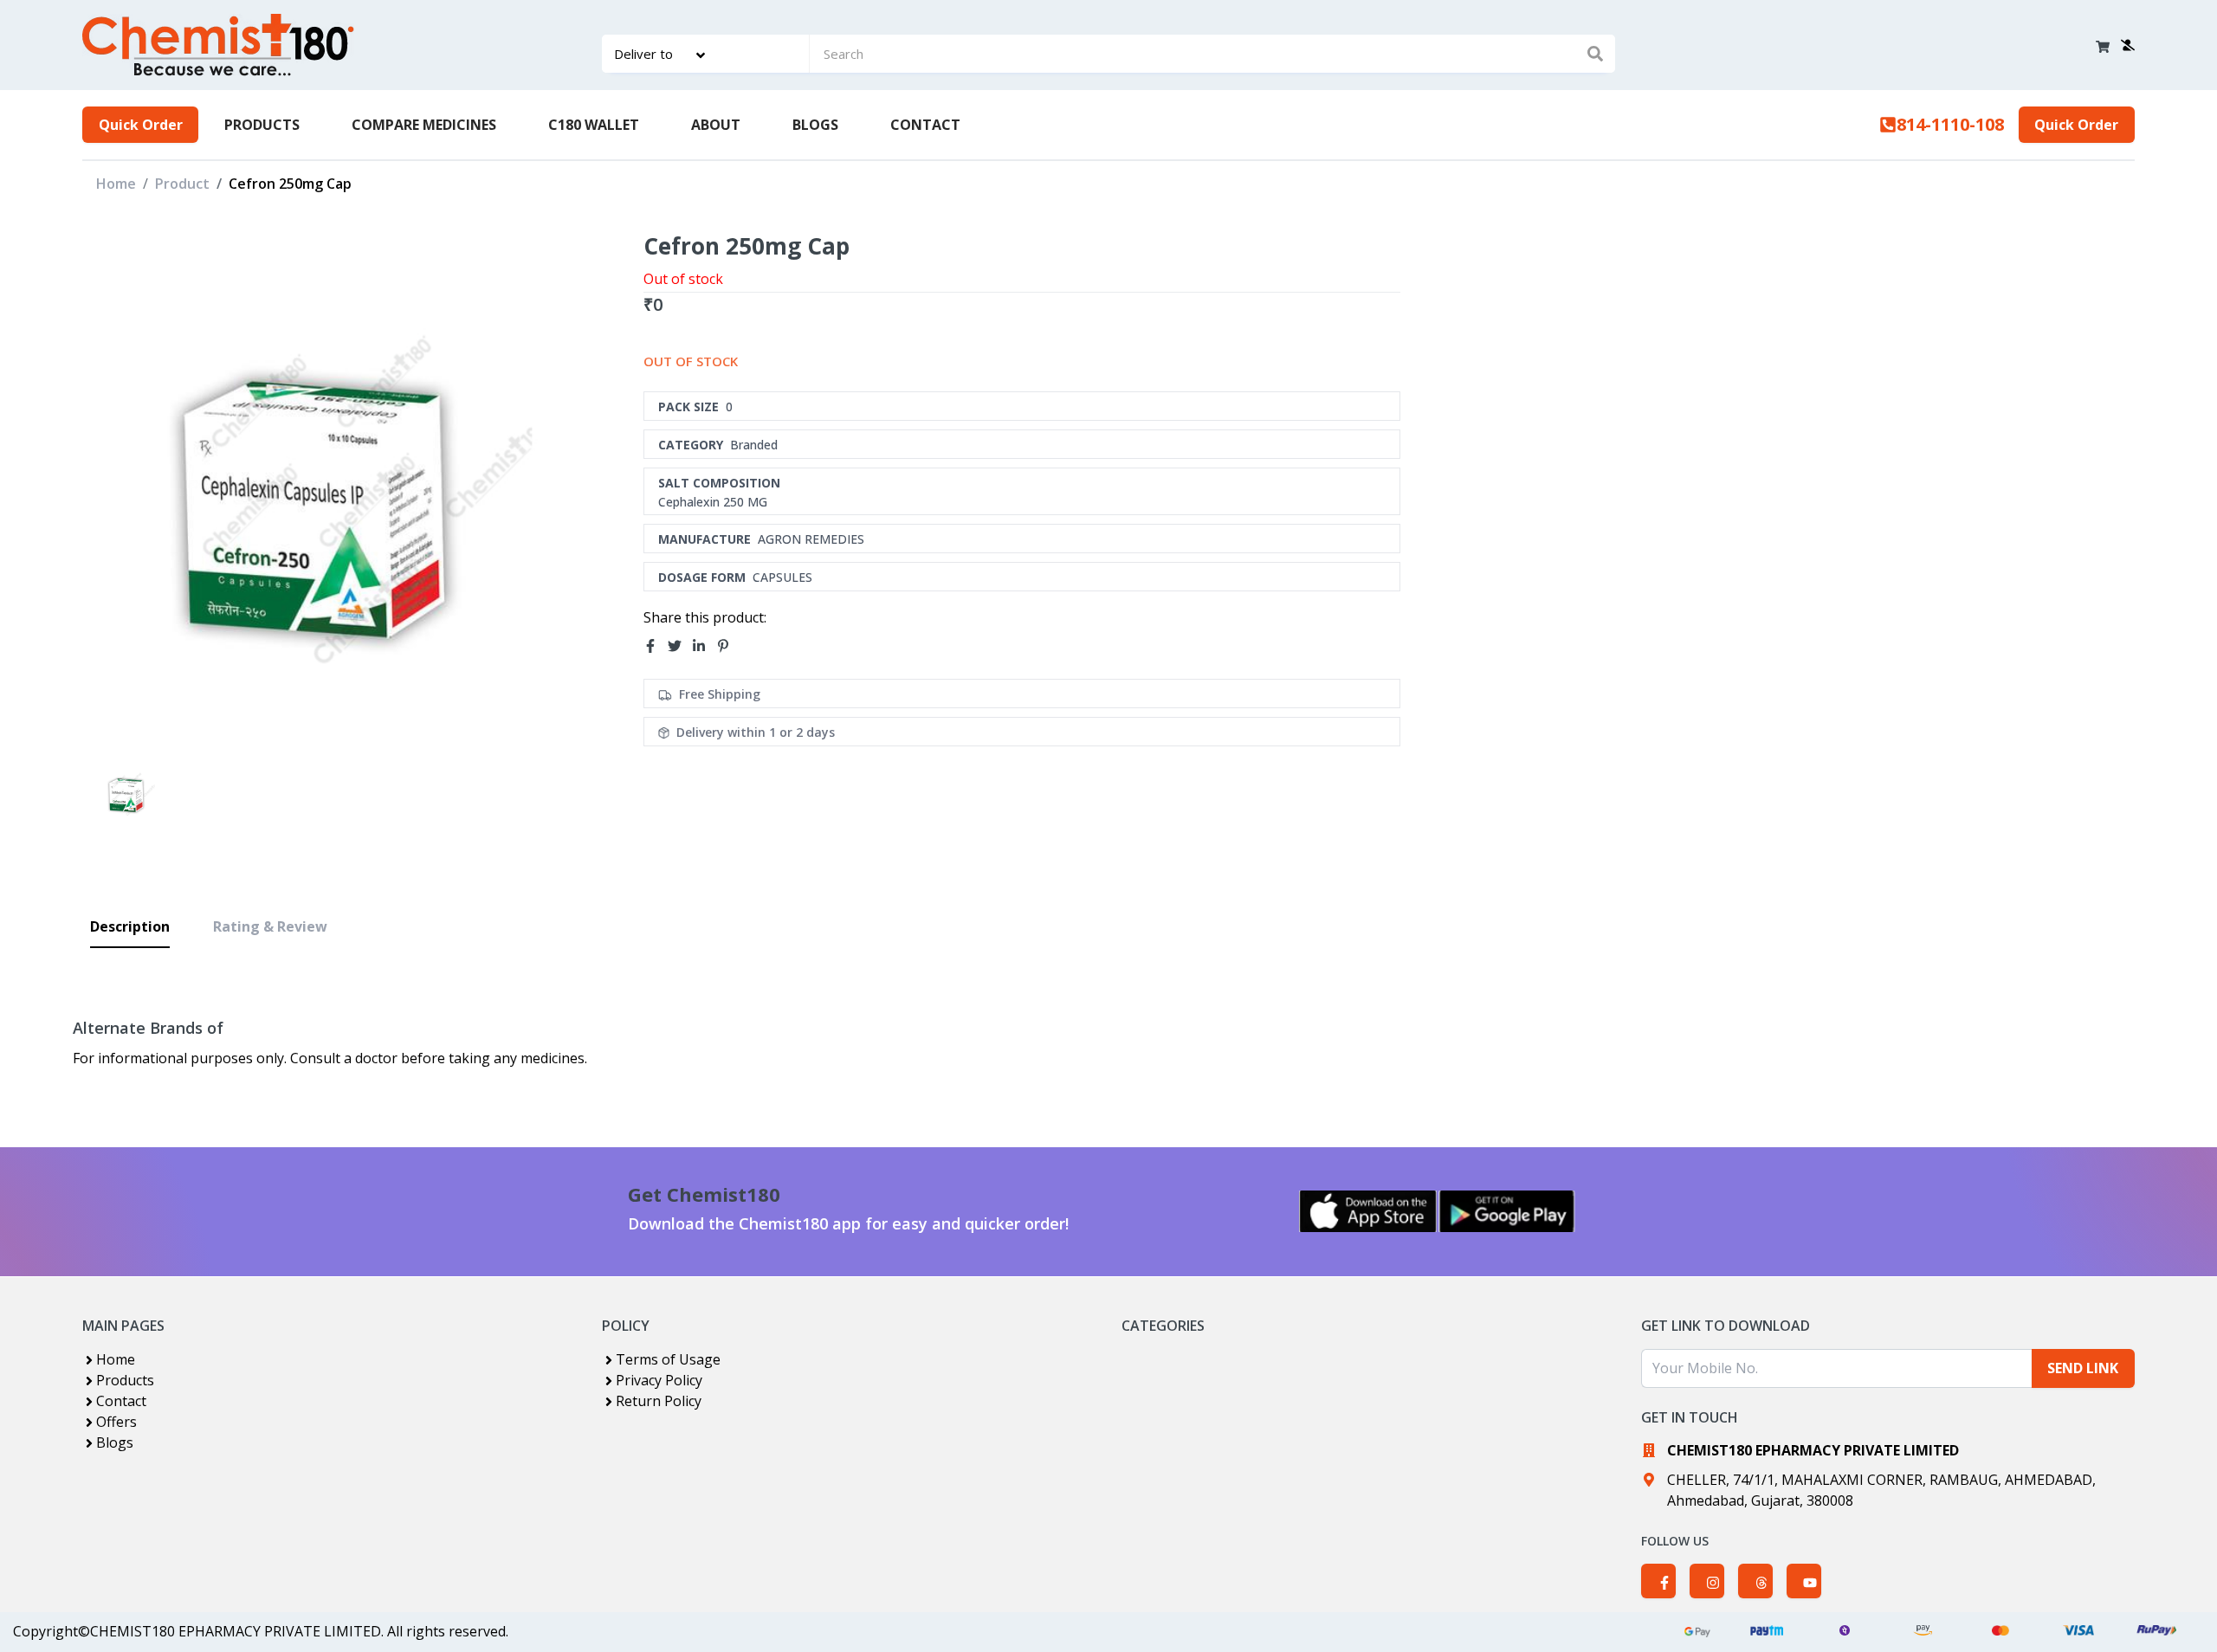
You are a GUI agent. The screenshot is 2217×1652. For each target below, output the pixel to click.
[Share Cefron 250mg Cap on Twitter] (680, 646)
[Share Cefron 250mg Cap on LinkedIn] (704, 646)
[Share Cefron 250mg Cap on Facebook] (656, 646)
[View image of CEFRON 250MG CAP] (129, 792)
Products (125, 1380)
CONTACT (925, 125)
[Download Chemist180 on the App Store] (1368, 1211)
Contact (121, 1401)
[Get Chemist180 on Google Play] (1507, 1211)
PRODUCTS (262, 125)
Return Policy (659, 1401)
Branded (754, 445)
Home (116, 184)
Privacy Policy (659, 1380)
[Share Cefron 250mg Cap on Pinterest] (728, 646)
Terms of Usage (668, 1359)
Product (182, 184)
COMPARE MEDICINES (424, 125)
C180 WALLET (594, 125)
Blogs (115, 1442)
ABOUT (716, 125)
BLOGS (815, 125)
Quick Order (141, 125)
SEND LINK (2083, 1368)
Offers (116, 1422)
